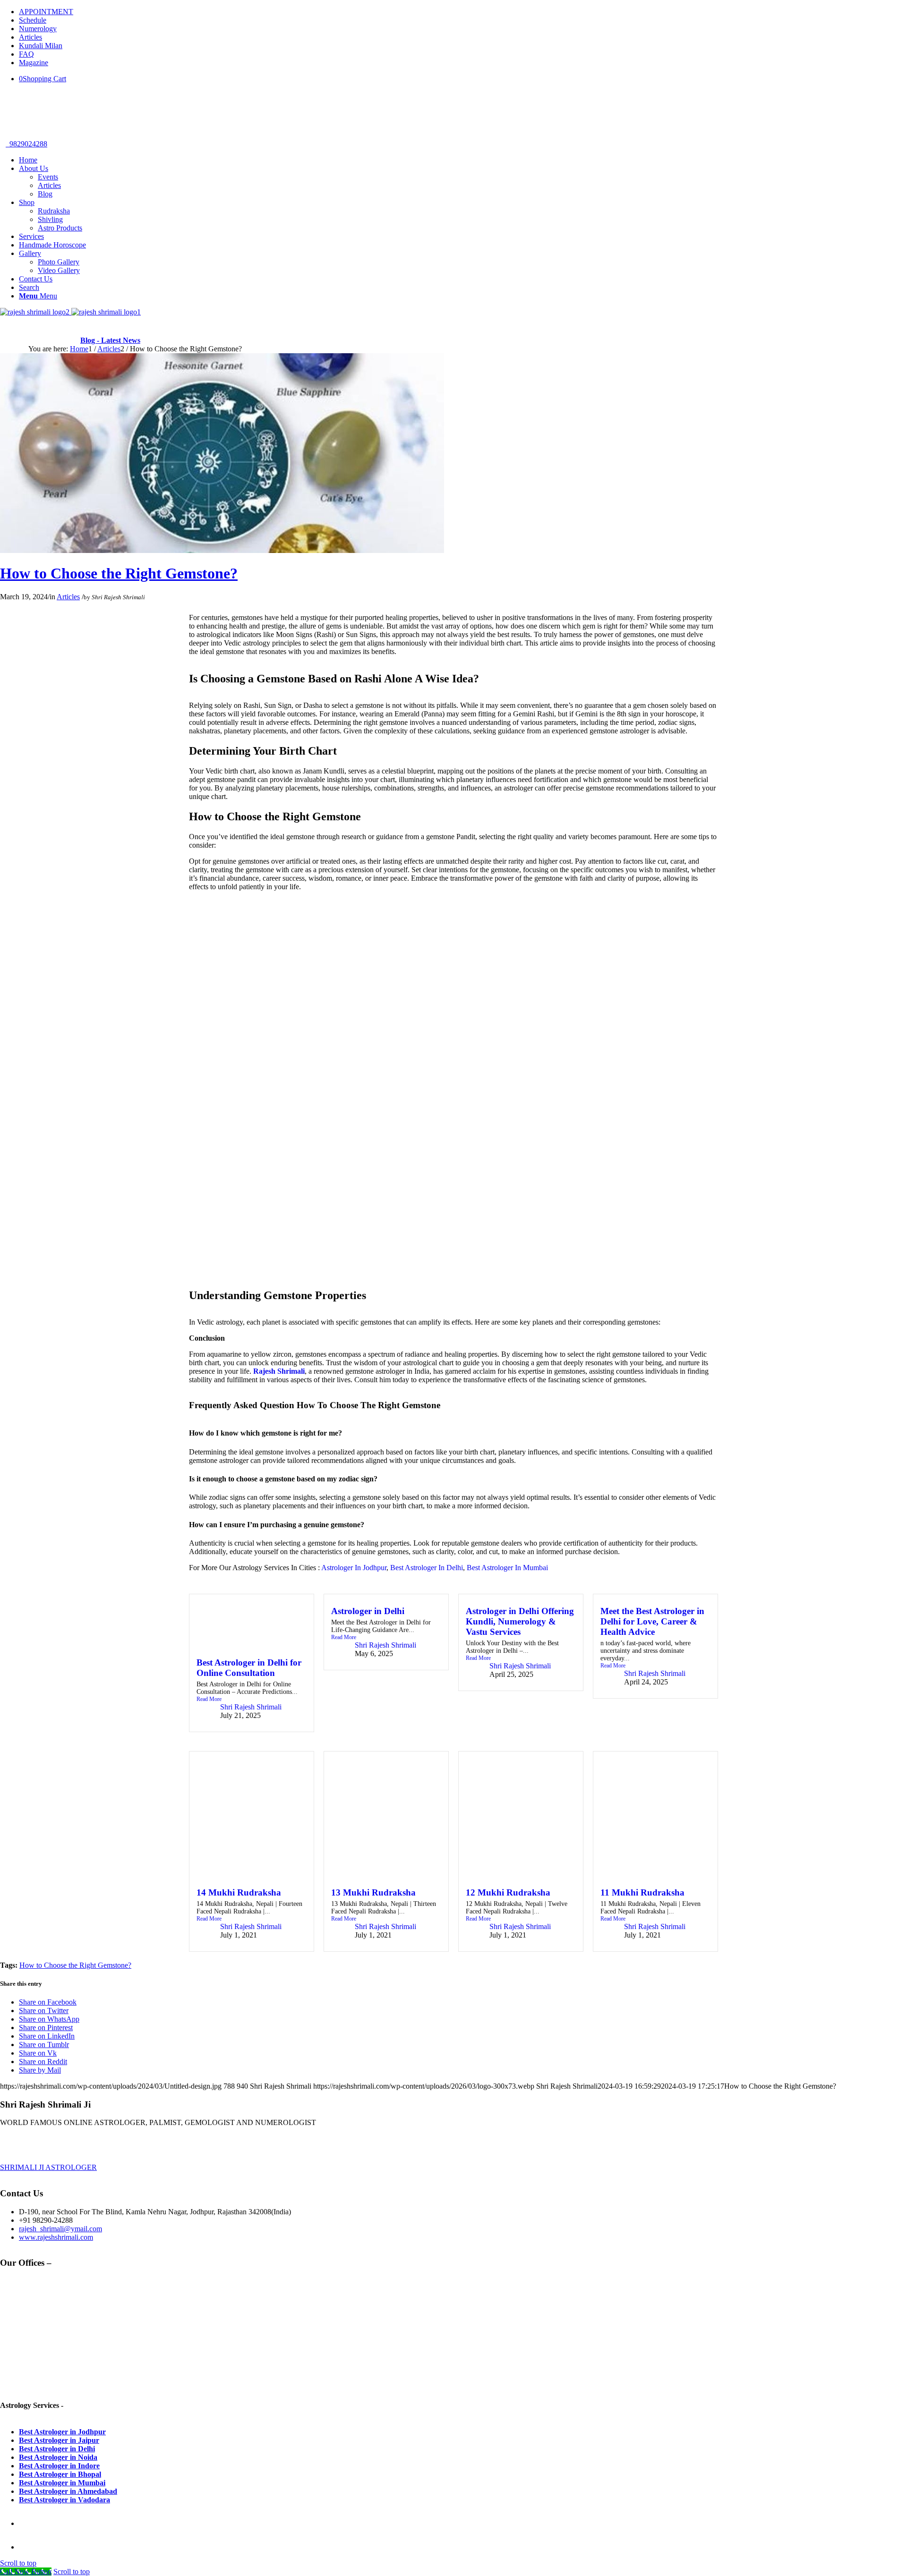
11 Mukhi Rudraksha (642, 1892)
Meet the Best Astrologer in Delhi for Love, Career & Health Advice (652, 1621)
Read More (209, 1699)
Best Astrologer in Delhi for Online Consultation (249, 1668)
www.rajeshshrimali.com (56, 2237)
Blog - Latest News (110, 340)
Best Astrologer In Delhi (427, 1568)
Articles (30, 37)
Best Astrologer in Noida (58, 2457)
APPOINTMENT (46, 12)
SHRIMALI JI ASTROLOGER (48, 2167)
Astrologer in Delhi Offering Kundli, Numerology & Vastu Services (520, 1621)
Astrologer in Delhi (368, 1611)
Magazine (34, 63)
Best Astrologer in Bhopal (60, 2474)
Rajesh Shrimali (279, 1371)
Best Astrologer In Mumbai (507, 1568)
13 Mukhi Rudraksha (373, 1892)
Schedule (33, 20)
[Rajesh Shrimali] (70, 312)
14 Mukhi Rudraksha (239, 1892)
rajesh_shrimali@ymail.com (60, 2229)
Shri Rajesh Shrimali (118, 597)
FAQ (26, 54)
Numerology (38, 29)
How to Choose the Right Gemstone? (119, 573)
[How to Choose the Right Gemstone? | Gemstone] (222, 550)
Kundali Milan (41, 46)
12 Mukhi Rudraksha (508, 1892)
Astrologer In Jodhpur (354, 1568)
